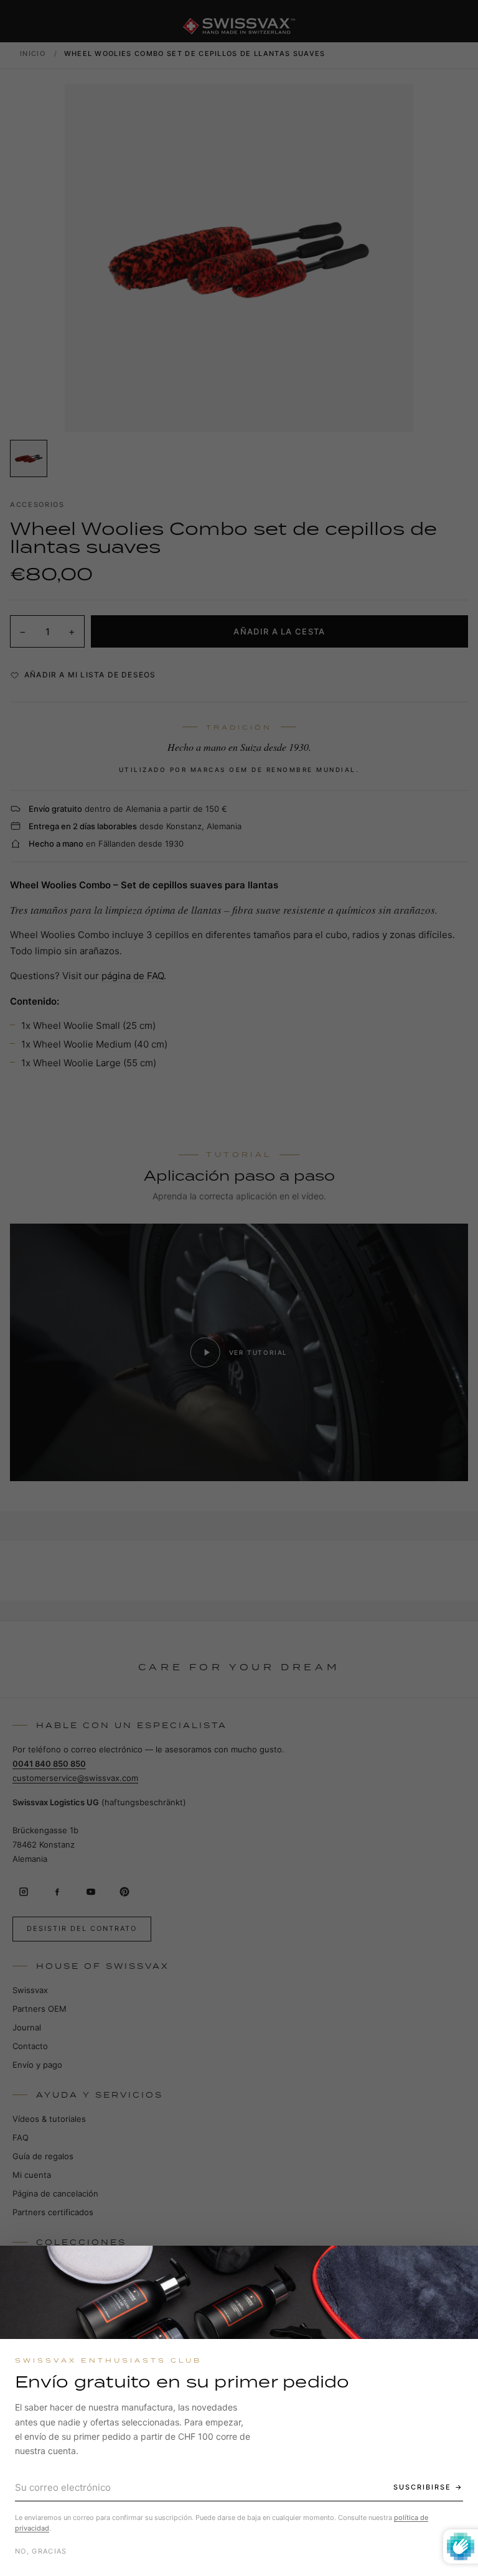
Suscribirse (422, 2487)
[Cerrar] (457, 2266)
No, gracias (41, 2551)
